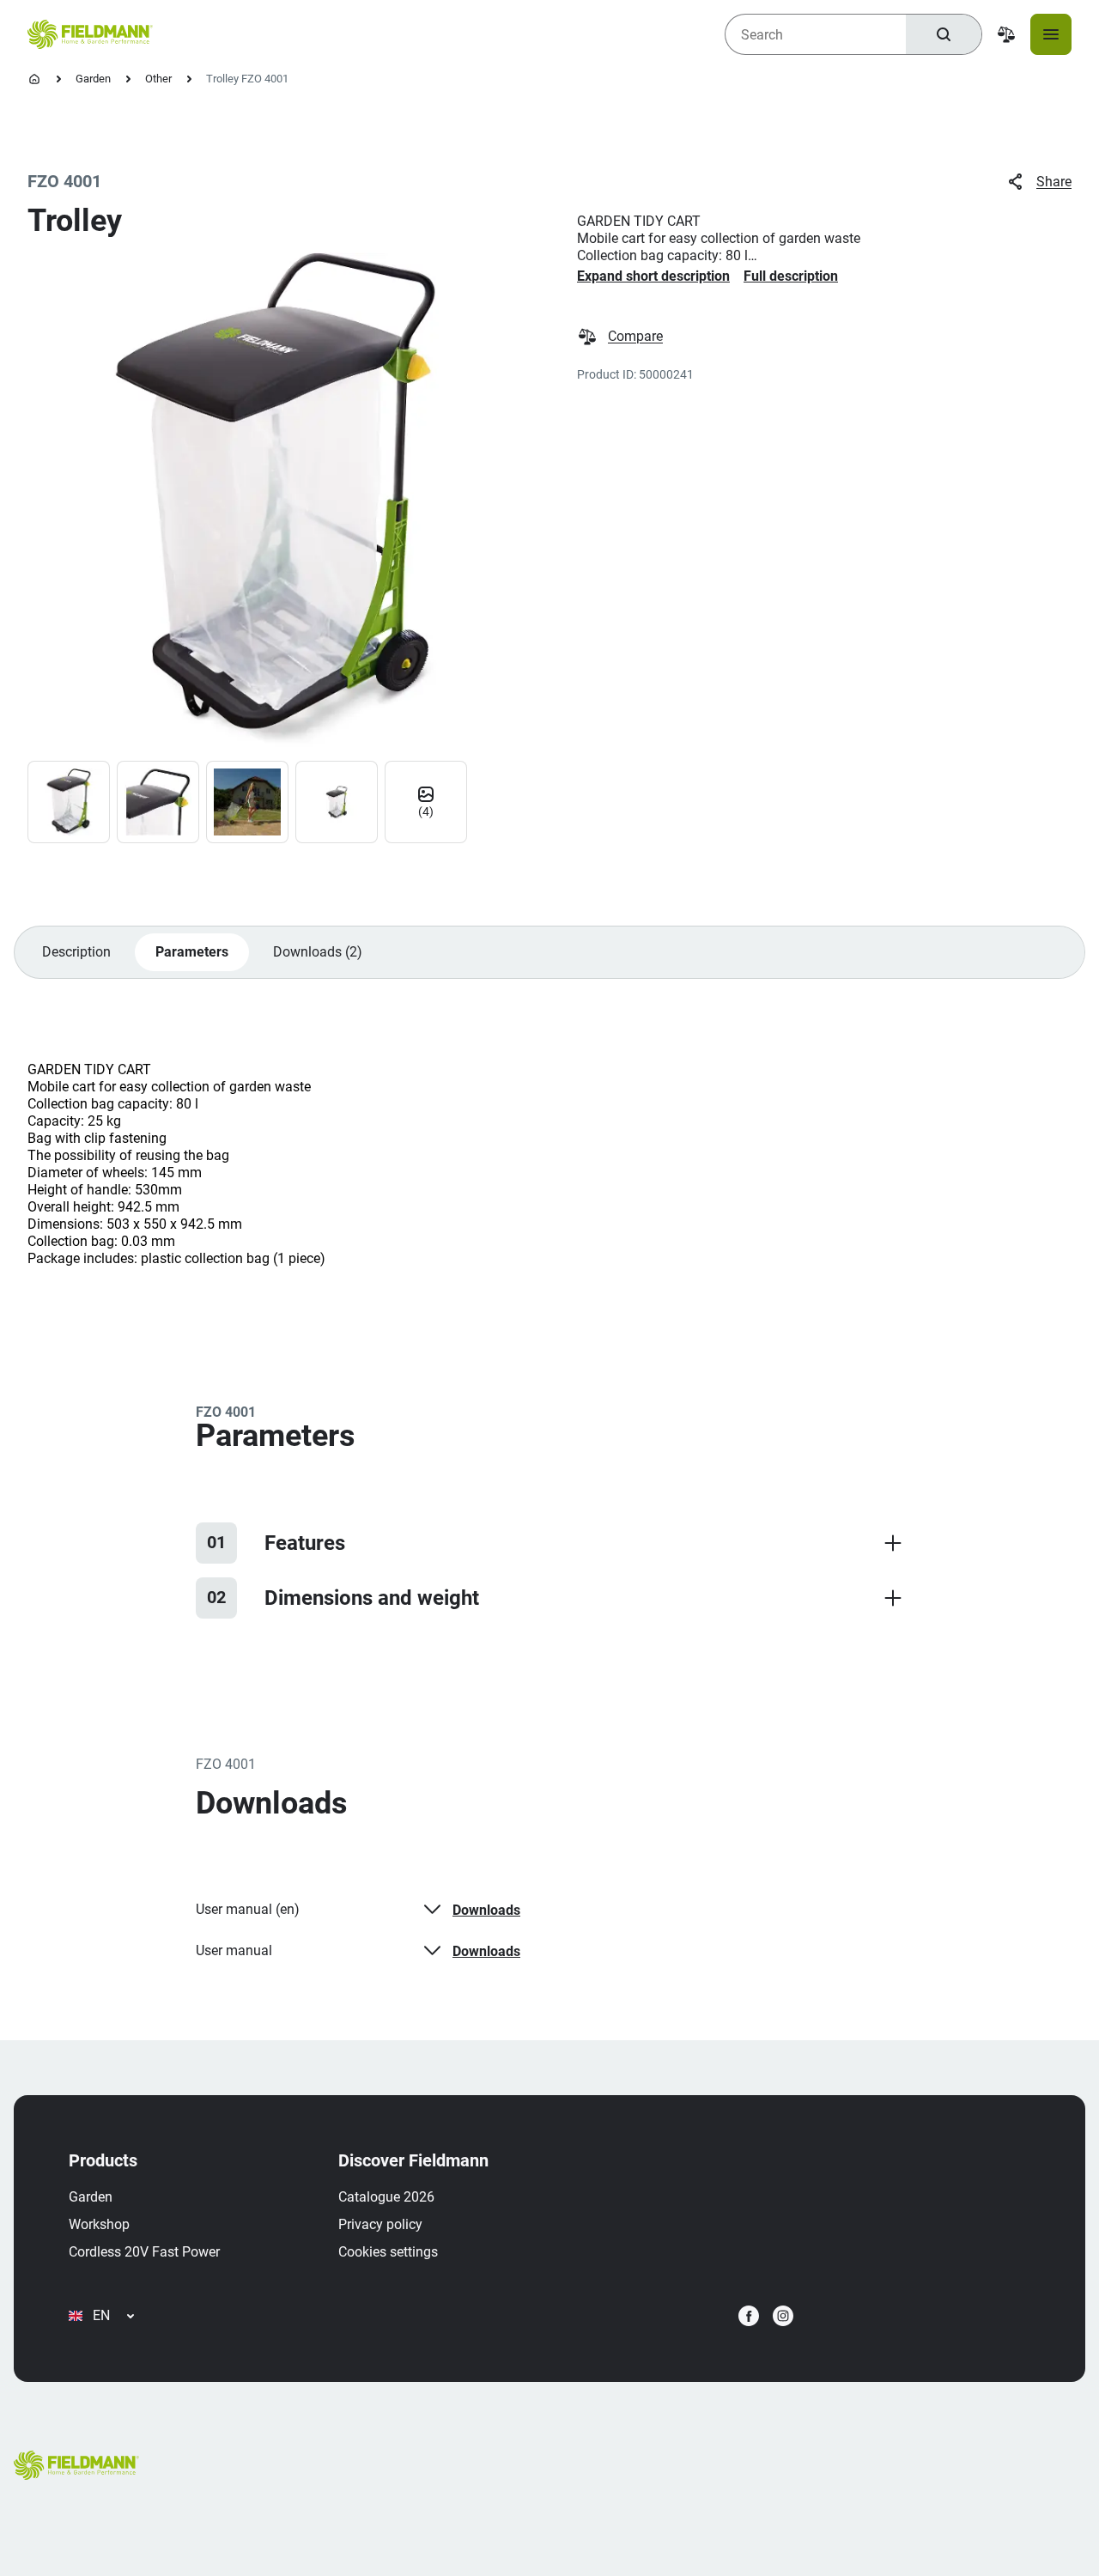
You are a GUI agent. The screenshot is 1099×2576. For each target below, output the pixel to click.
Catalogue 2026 (386, 2197)
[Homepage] (34, 79)
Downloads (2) (318, 952)
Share (1054, 182)
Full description (791, 276)
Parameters (192, 952)
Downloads (486, 1910)
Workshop (99, 2224)
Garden (93, 79)
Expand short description (653, 276)
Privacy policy (380, 2224)
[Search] (944, 34)
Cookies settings (388, 2252)
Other (158, 79)
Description (76, 952)
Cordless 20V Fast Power (144, 2252)
